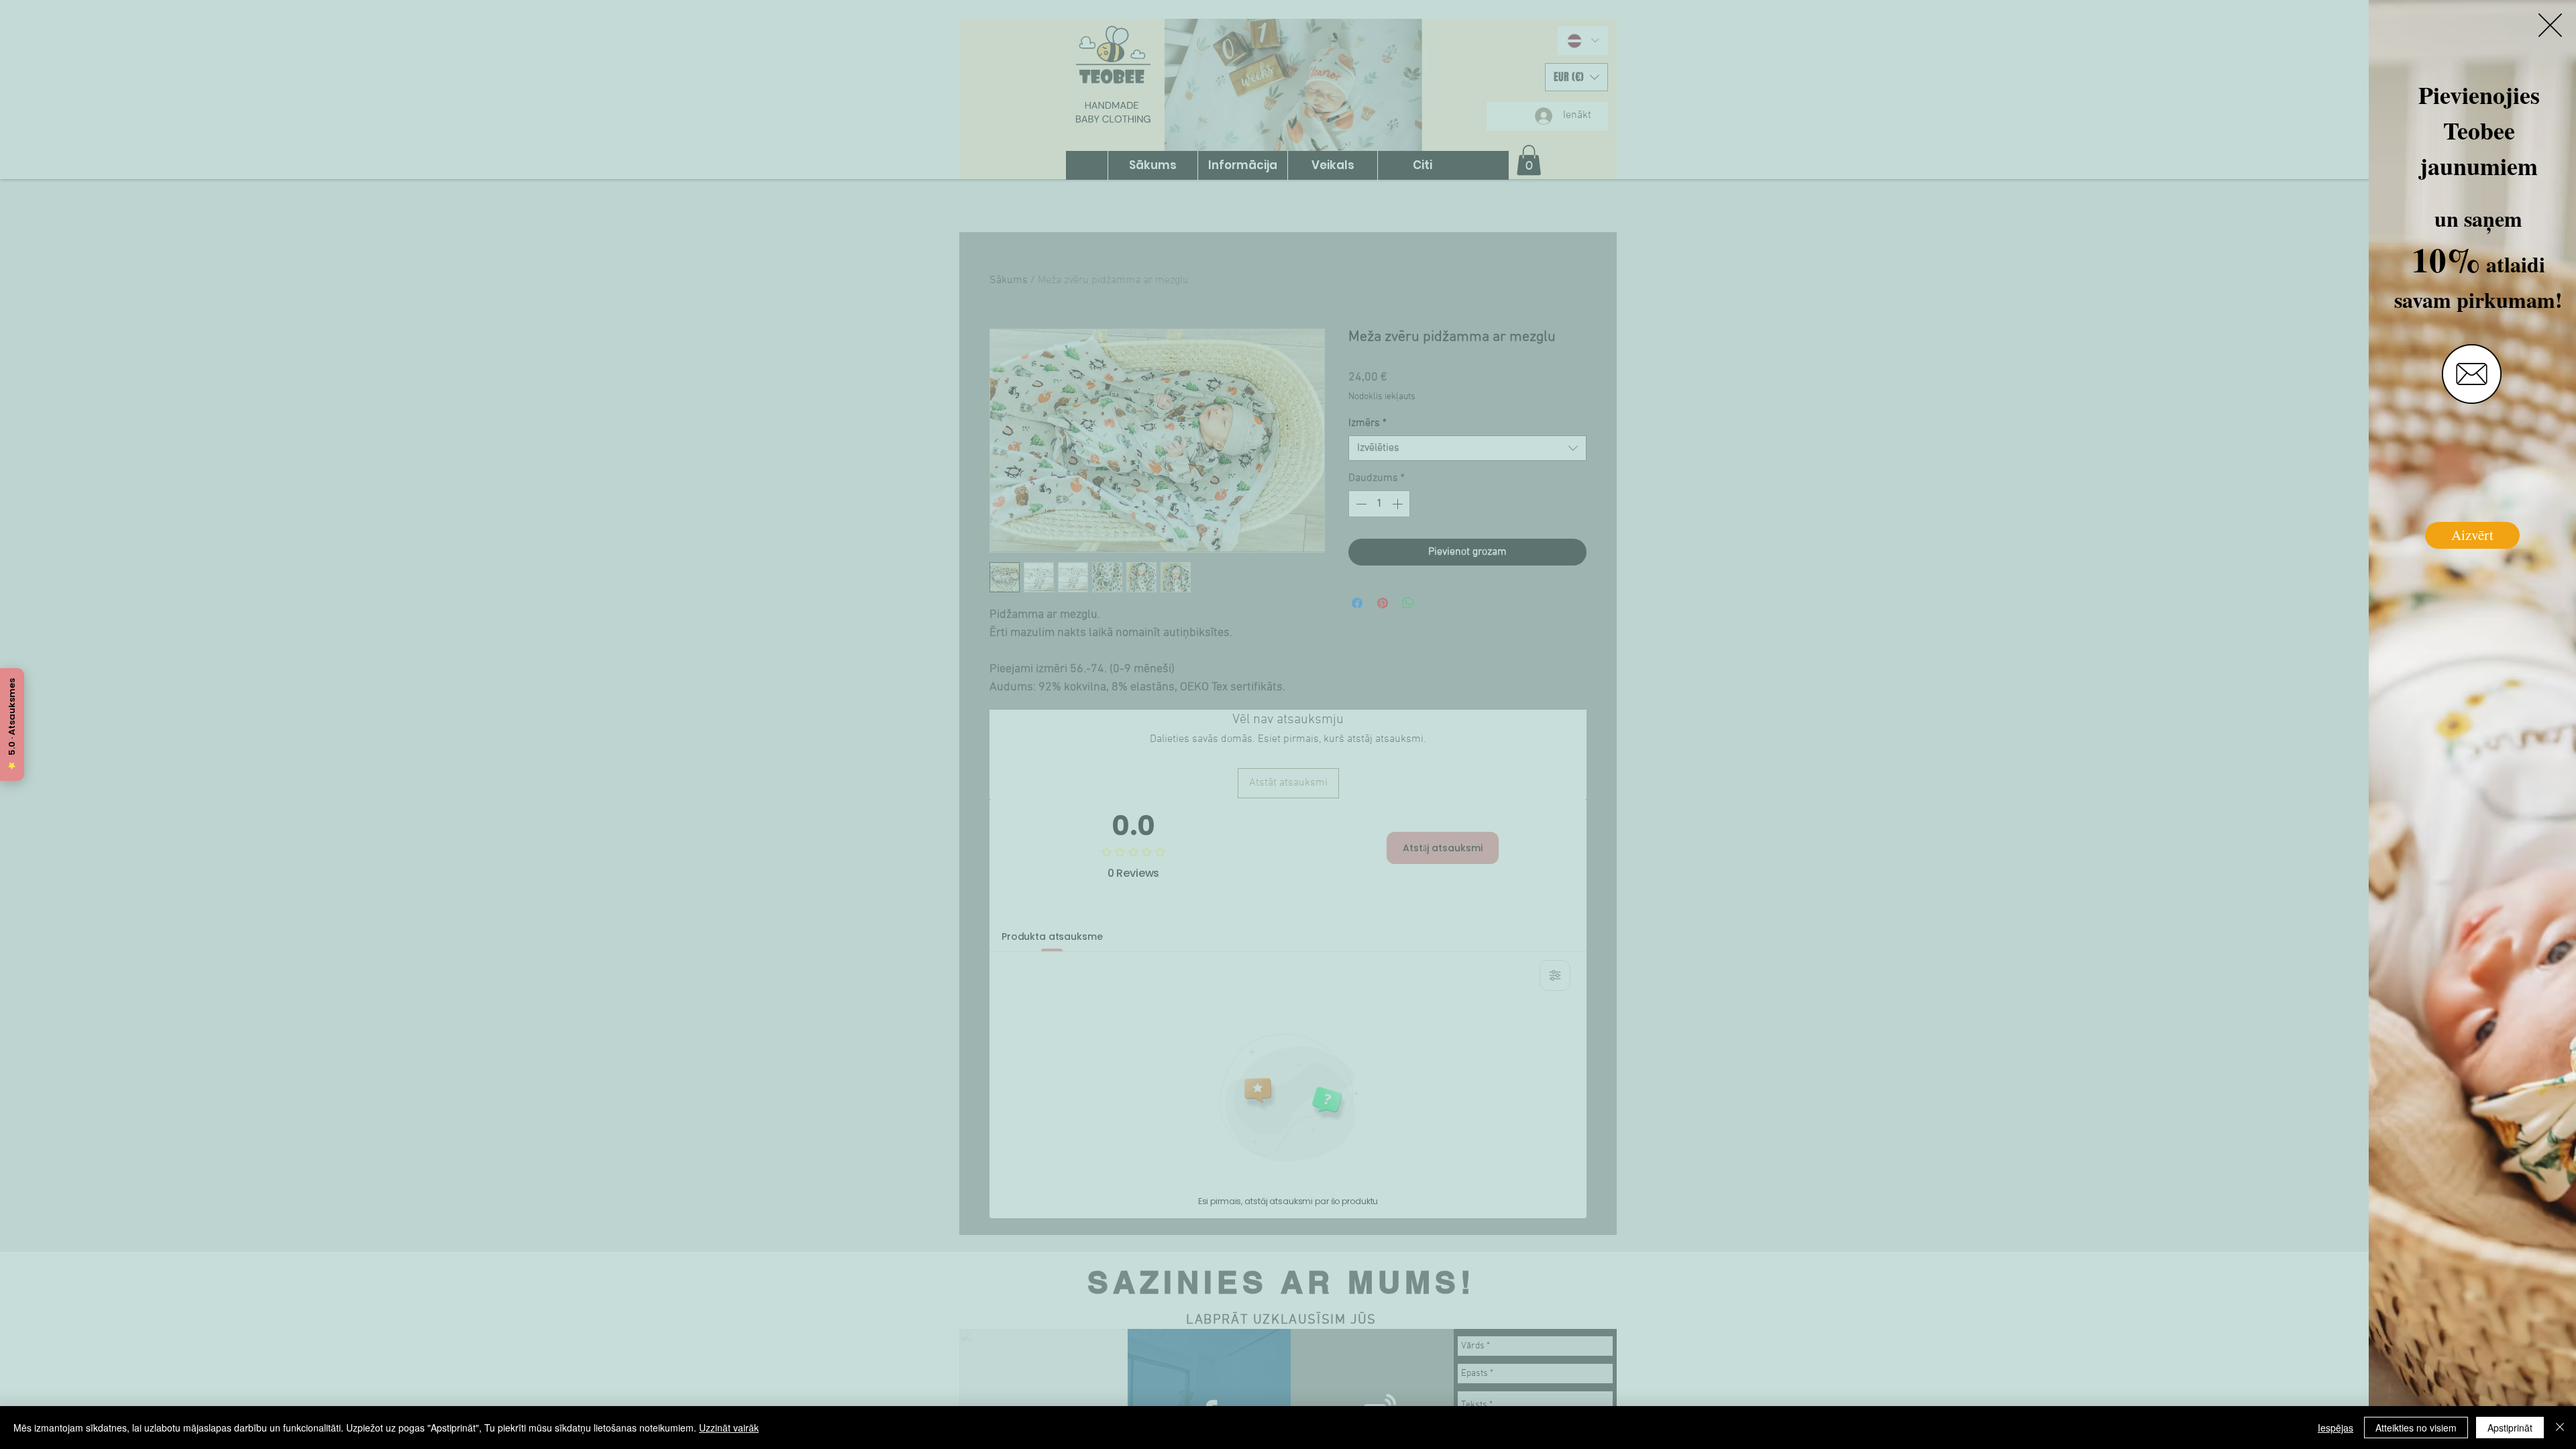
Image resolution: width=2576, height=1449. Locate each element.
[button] (2550, 25)
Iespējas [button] (2336, 1428)
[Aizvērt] (2560, 1428)
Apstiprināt (2510, 1428)
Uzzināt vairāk (729, 1428)
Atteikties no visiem (2416, 1428)
